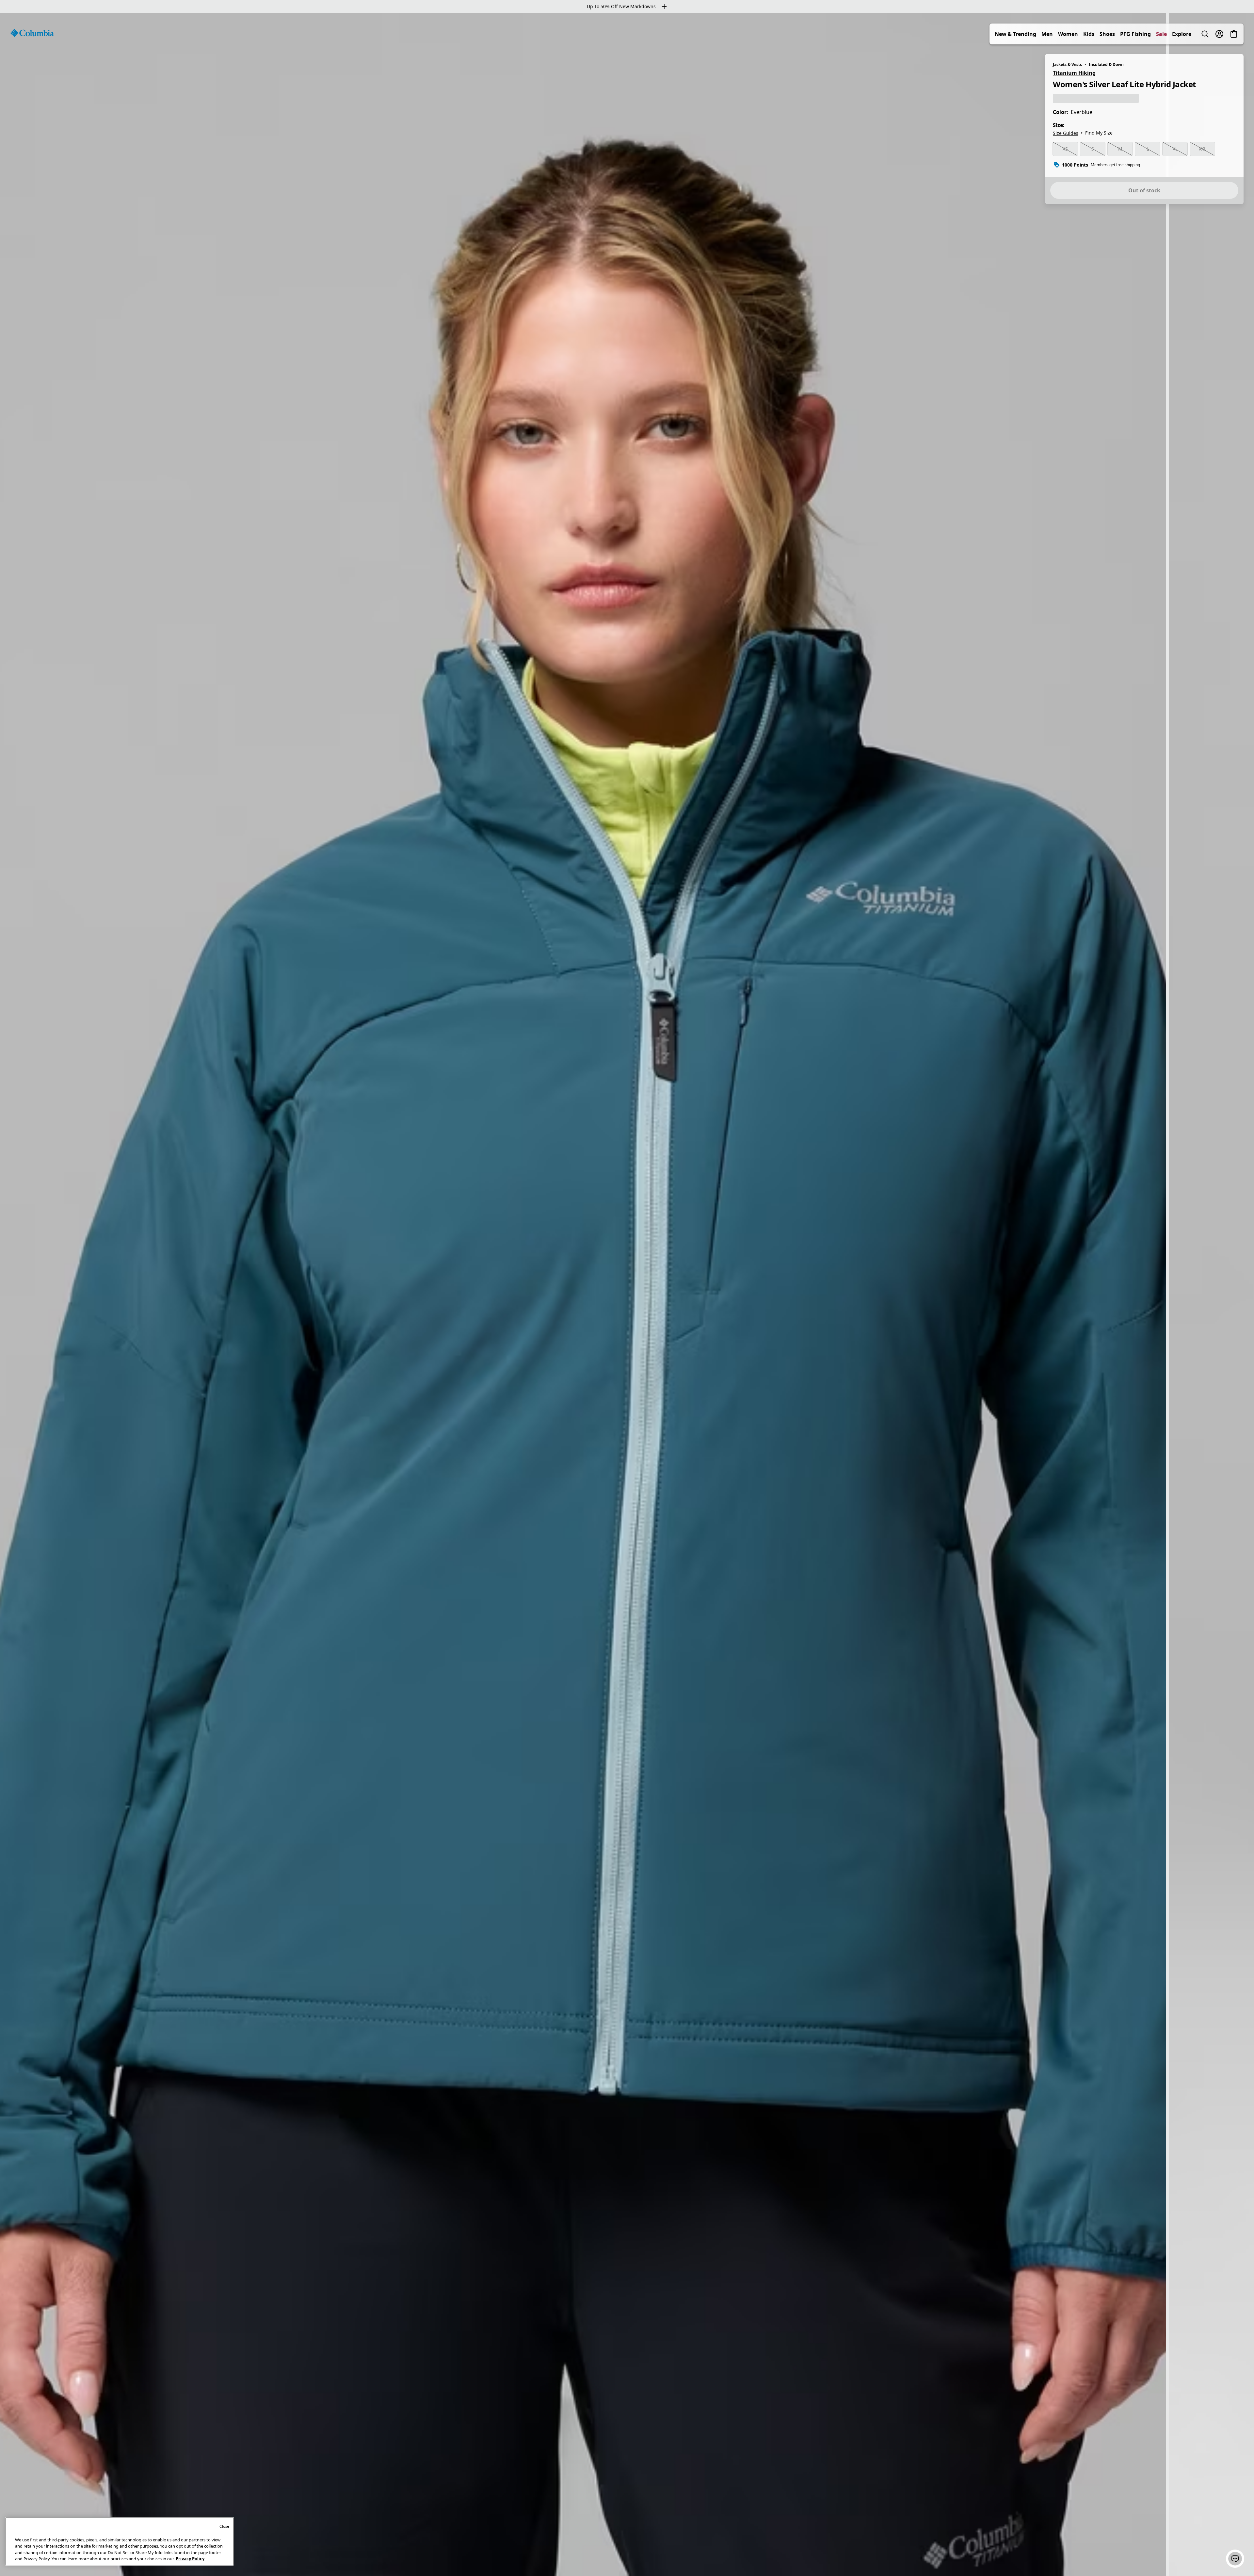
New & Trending (1015, 34)
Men (1047, 34)
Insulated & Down (1106, 64)
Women (1068, 34)
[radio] (1065, 149)
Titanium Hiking (1074, 73)
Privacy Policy (190, 2559)
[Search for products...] (1205, 34)
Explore (1182, 34)
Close (224, 2526)
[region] (627, 1295)
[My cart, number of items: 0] (1234, 34)
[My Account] (1219, 34)
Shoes (1107, 34)
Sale (1161, 34)
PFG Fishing (1135, 34)
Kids (1089, 34)
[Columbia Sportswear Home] (32, 33)
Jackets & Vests (1067, 64)
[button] (1235, 2559)
